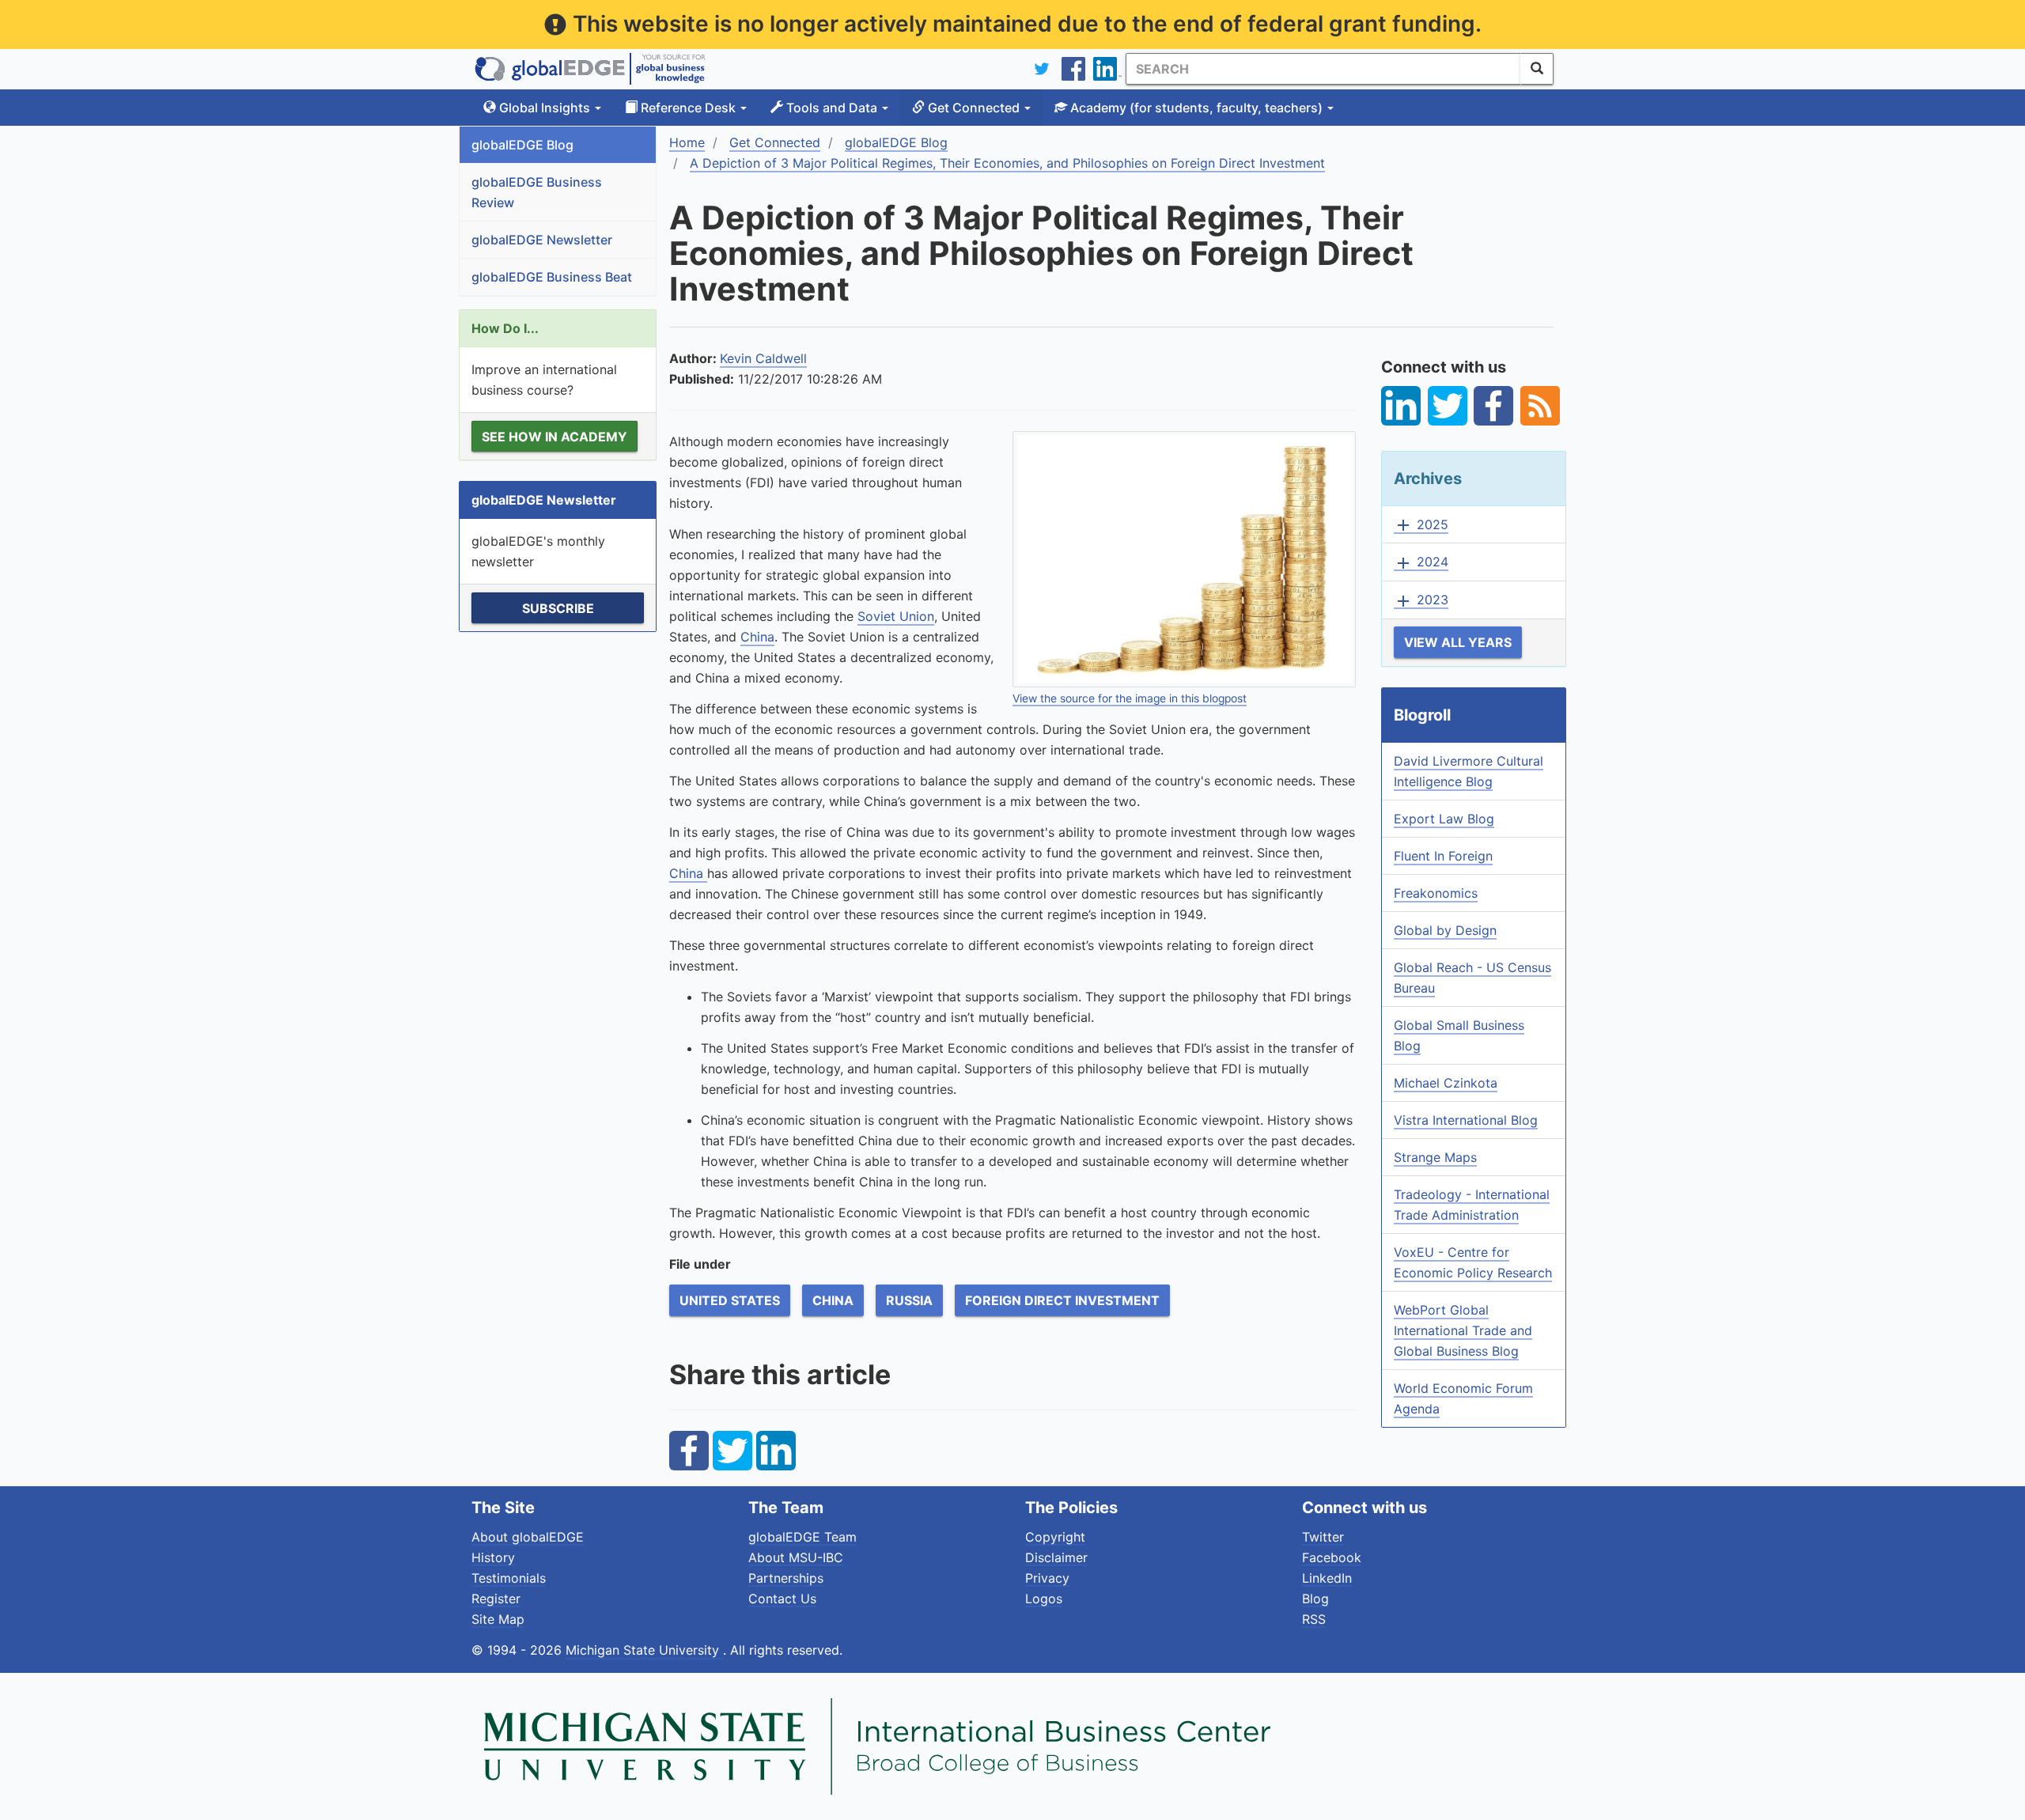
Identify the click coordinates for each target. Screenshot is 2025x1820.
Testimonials (509, 1578)
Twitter (1323, 1537)
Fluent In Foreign (1443, 856)
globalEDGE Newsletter (542, 240)
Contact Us (782, 1599)
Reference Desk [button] (688, 108)
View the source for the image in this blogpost (1130, 698)
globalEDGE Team (802, 1537)
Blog (1315, 1599)
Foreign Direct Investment (1062, 1300)
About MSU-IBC (796, 1557)
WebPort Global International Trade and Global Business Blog (1463, 1330)
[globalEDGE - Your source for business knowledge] (590, 69)
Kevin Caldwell (763, 358)
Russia (909, 1300)
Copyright (1055, 1537)
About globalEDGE (528, 1537)
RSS (1314, 1619)
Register (496, 1599)
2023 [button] (1421, 600)
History (493, 1557)
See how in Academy (555, 437)
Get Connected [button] (974, 108)
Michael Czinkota (1446, 1083)
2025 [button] (1421, 525)
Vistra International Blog (1466, 1120)
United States (730, 1300)
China (757, 637)
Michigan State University (644, 1650)
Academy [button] (1195, 108)
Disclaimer (1056, 1557)
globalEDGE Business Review (537, 192)
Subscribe (558, 608)
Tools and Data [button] (832, 108)
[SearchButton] (1537, 69)
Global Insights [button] (545, 108)
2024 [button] (1421, 562)
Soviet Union (896, 616)
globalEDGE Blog (522, 145)
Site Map (498, 1619)
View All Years (1458, 642)
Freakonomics (1436, 893)
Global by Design (1445, 930)
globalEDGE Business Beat (552, 277)
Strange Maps (1435, 1157)
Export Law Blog (1444, 819)
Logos (1044, 1599)
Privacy (1047, 1578)
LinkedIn (1327, 1578)
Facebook (1332, 1557)
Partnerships (786, 1578)
